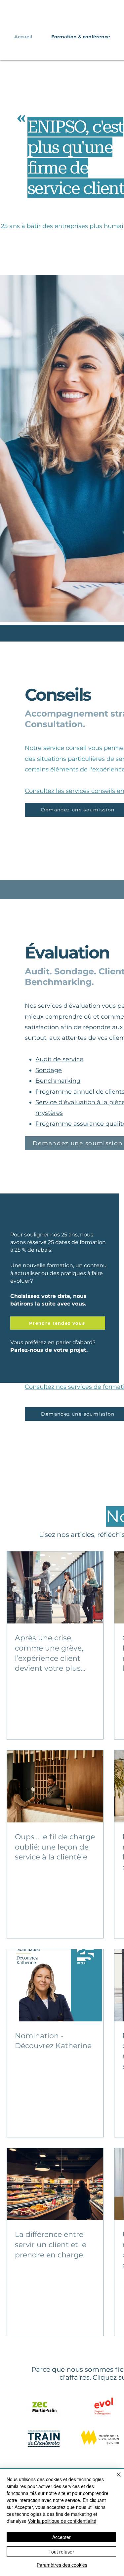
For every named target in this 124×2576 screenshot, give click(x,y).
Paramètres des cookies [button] (62, 2565)
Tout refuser (61, 2552)
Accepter (62, 2537)
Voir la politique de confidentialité (62, 2521)
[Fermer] (115, 2478)
